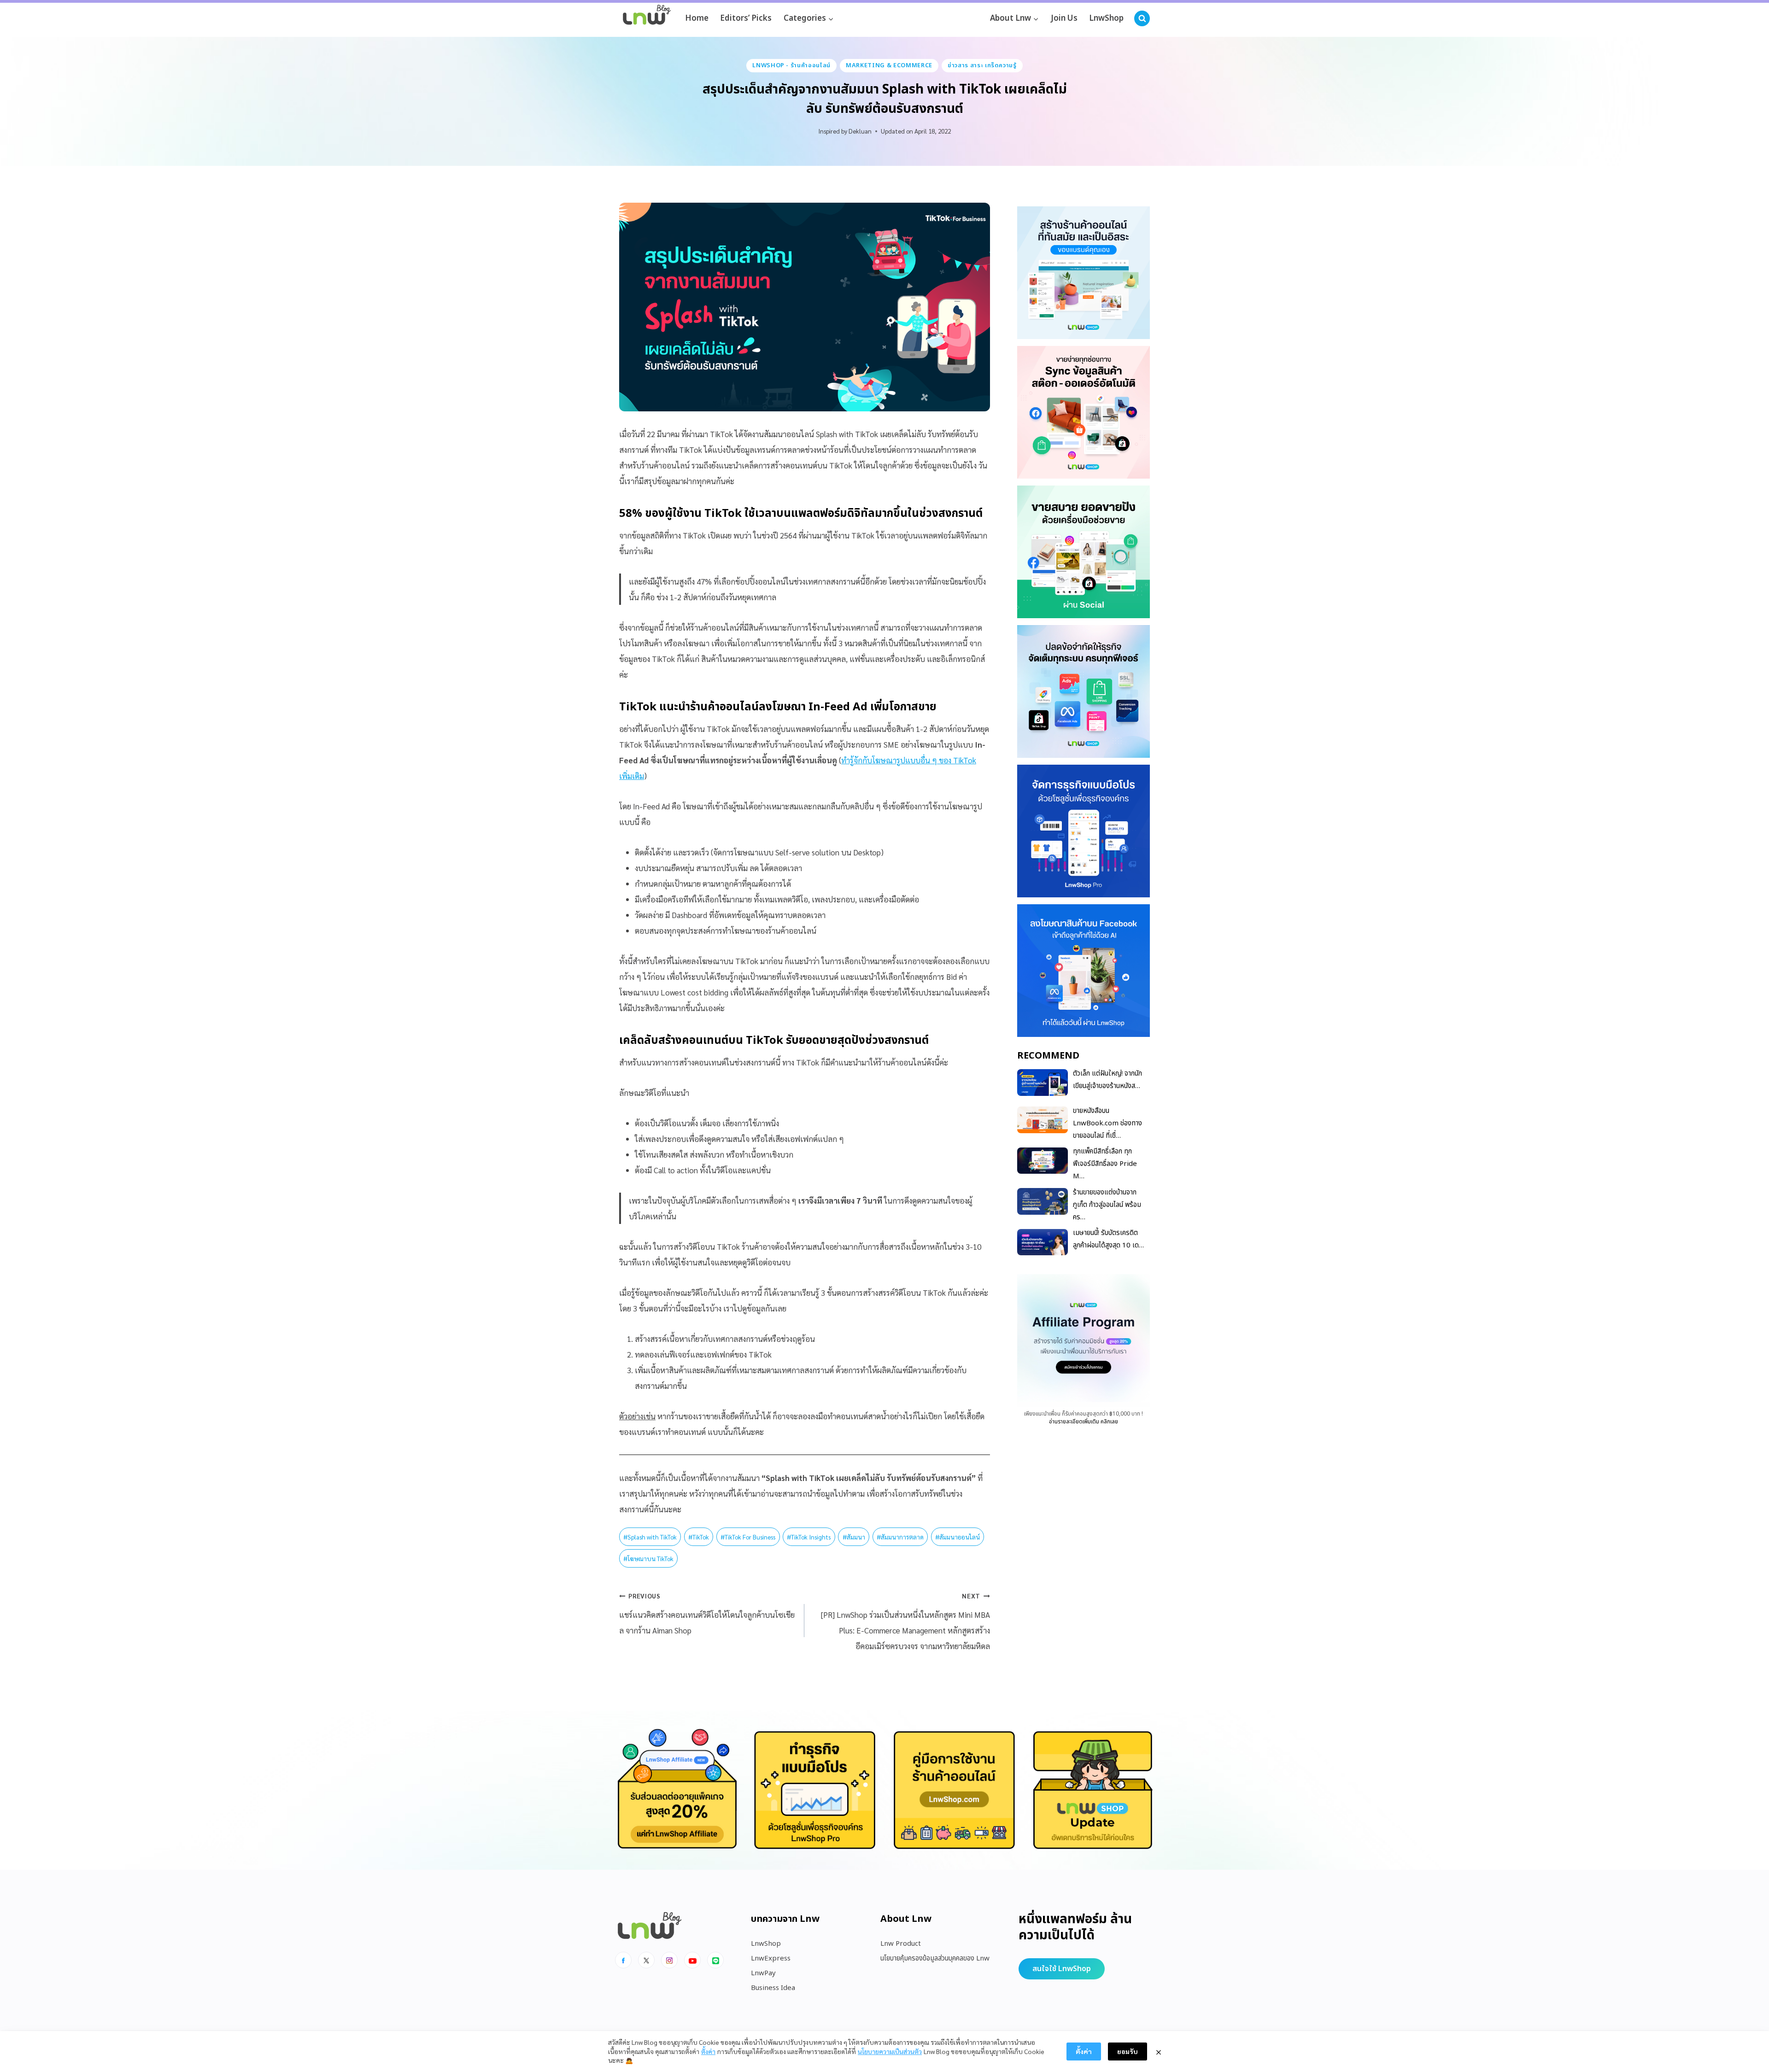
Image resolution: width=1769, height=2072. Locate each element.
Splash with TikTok (650, 1537)
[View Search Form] (1142, 18)
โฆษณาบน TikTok (648, 1558)
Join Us (1064, 18)
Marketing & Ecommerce (889, 65)
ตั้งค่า (708, 2051)
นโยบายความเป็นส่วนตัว (890, 2051)
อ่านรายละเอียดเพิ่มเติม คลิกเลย (1084, 1421)
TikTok (699, 1537)
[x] (646, 1960)
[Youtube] (692, 1960)
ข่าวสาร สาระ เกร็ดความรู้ (982, 65)
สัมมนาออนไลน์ (958, 1537)
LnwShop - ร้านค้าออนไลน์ (791, 65)
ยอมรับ (1128, 2051)
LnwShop (1106, 18)
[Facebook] (623, 1960)
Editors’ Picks (746, 18)
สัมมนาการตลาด (900, 1537)
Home (697, 18)
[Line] (715, 1960)
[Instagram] (669, 1960)
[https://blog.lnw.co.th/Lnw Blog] (647, 19)
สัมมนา (854, 1537)
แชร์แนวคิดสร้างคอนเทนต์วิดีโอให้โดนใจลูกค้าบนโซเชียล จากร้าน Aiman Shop (707, 1614)
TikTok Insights (809, 1537)
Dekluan (860, 131)
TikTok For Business (748, 1537)
